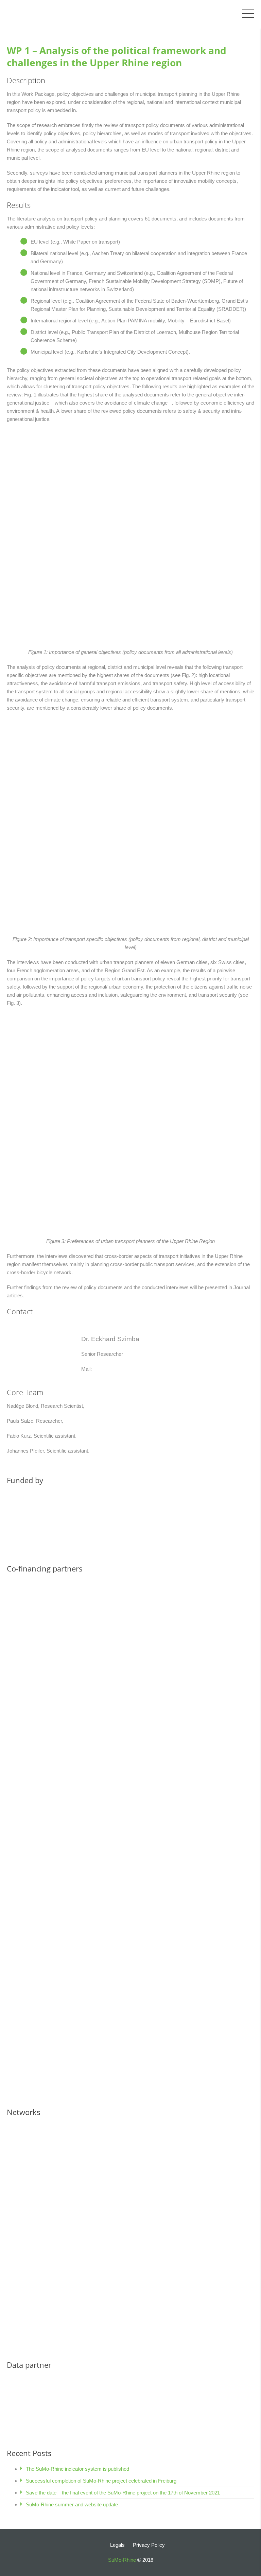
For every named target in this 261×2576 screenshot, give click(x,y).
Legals (117, 2545)
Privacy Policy (149, 2545)
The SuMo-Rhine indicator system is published (77, 2469)
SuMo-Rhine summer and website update (72, 2504)
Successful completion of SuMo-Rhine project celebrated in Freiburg (101, 2481)
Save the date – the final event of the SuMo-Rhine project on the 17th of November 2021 (123, 2493)
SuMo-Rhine (122, 2560)
